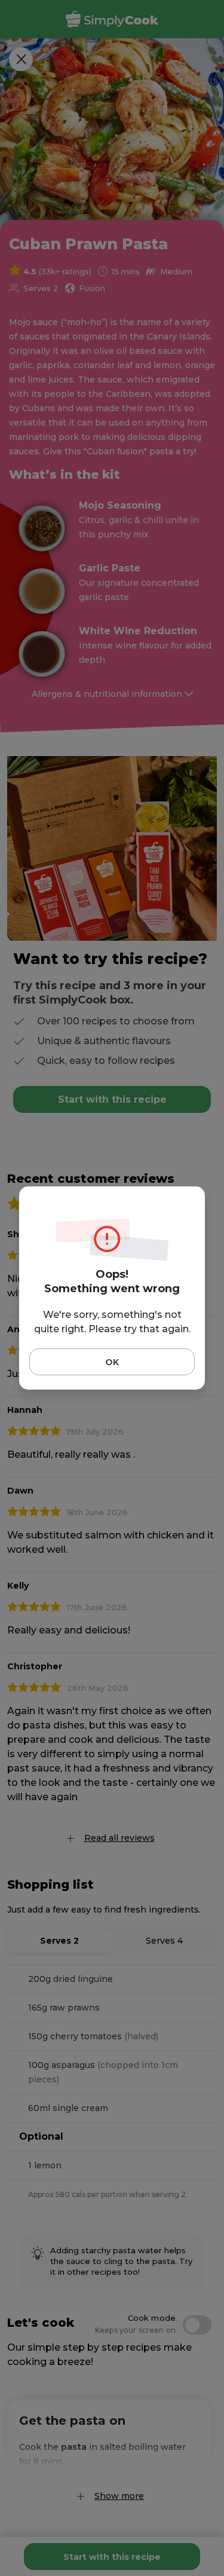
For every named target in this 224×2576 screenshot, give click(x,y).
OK (112, 1362)
